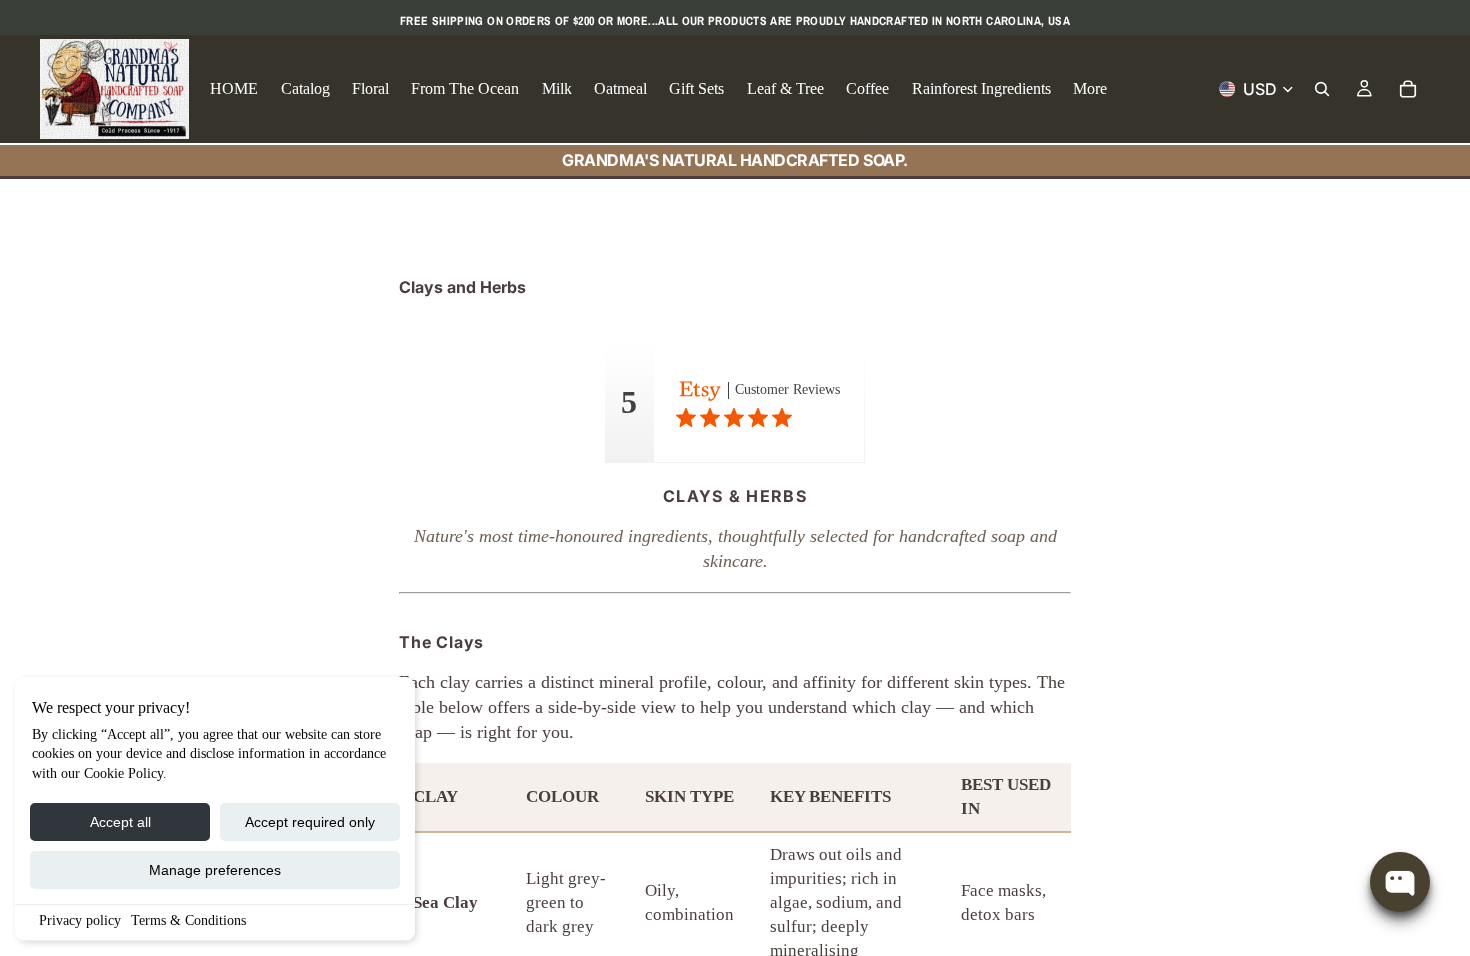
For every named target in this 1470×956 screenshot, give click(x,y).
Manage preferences (215, 870)
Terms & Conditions (188, 920)
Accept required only (310, 822)
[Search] (1322, 89)
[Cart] (1408, 89)
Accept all (120, 822)
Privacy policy (80, 920)
